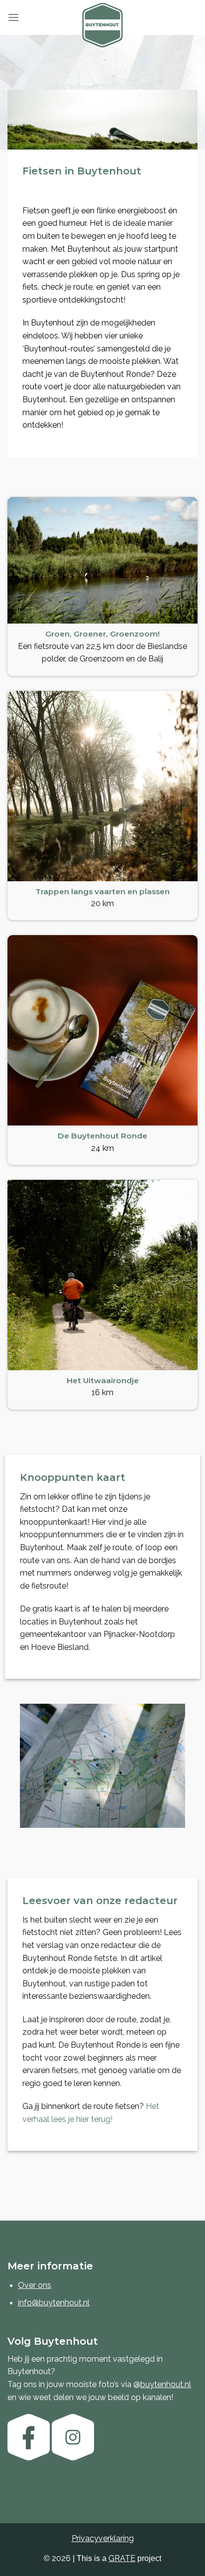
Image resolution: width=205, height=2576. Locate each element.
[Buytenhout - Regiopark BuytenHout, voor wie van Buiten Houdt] (102, 25)
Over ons (35, 2285)
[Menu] (13, 17)
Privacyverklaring (103, 2538)
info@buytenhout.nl (54, 2303)
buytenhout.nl (166, 2384)
